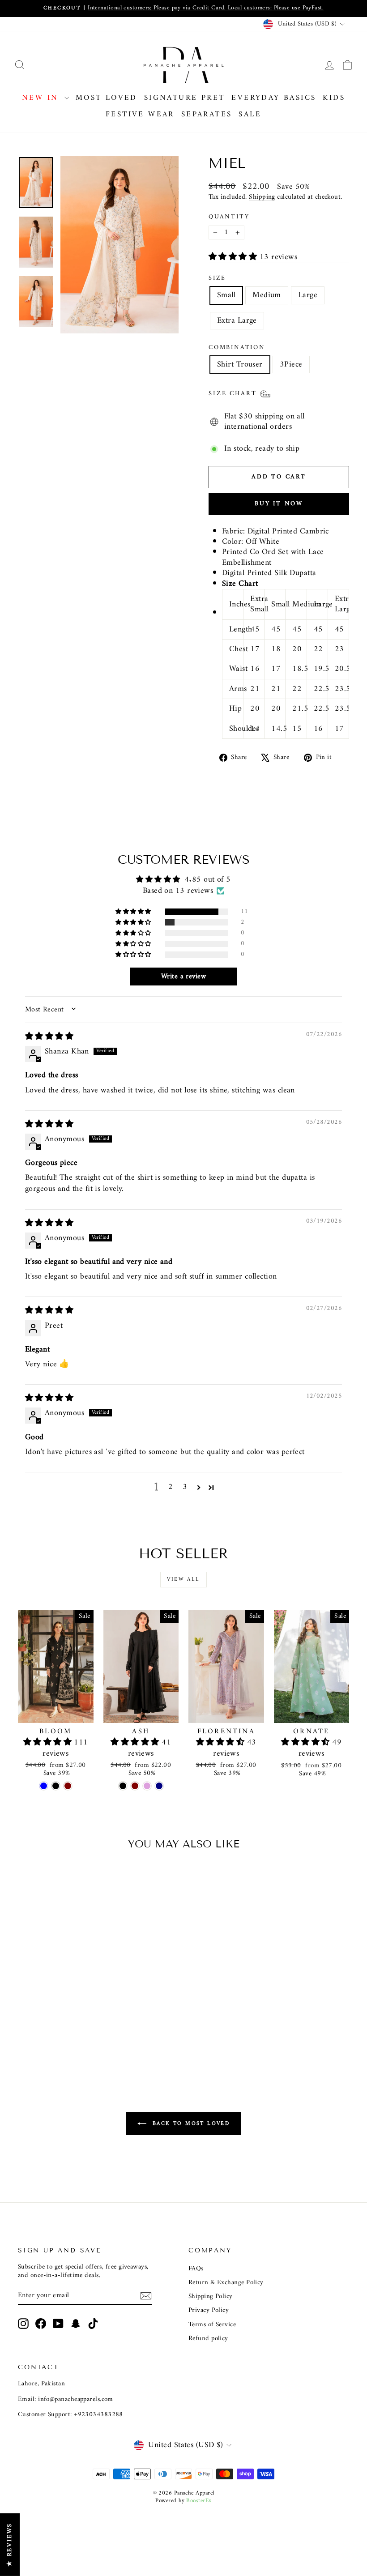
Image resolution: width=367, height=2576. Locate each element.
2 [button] (171, 1487)
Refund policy (208, 2339)
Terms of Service (212, 2325)
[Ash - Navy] (159, 1786)
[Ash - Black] (123, 1786)
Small (226, 295)
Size (217, 278)
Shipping (262, 197)
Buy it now (279, 504)
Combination (237, 348)
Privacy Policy (209, 2310)
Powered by (183, 2501)
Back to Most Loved (190, 2123)
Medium (267, 295)
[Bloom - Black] (56, 1786)
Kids (334, 98)
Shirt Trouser (240, 365)
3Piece (291, 365)
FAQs (196, 2269)
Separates (207, 115)
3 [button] (185, 1487)
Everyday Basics (274, 98)
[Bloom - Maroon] (68, 1786)
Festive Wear (140, 115)
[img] (49, 1037)
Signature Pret (185, 98)
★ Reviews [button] (10, 2545)
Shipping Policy (211, 2297)
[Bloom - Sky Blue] (44, 1786)
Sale (250, 115)
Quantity (229, 217)
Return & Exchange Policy (226, 2283)
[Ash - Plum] (147, 1786)
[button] (234, 257)
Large (308, 295)
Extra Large (237, 321)
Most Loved (107, 98)
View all (183, 1580)
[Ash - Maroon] (135, 1786)
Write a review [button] (183, 977)
